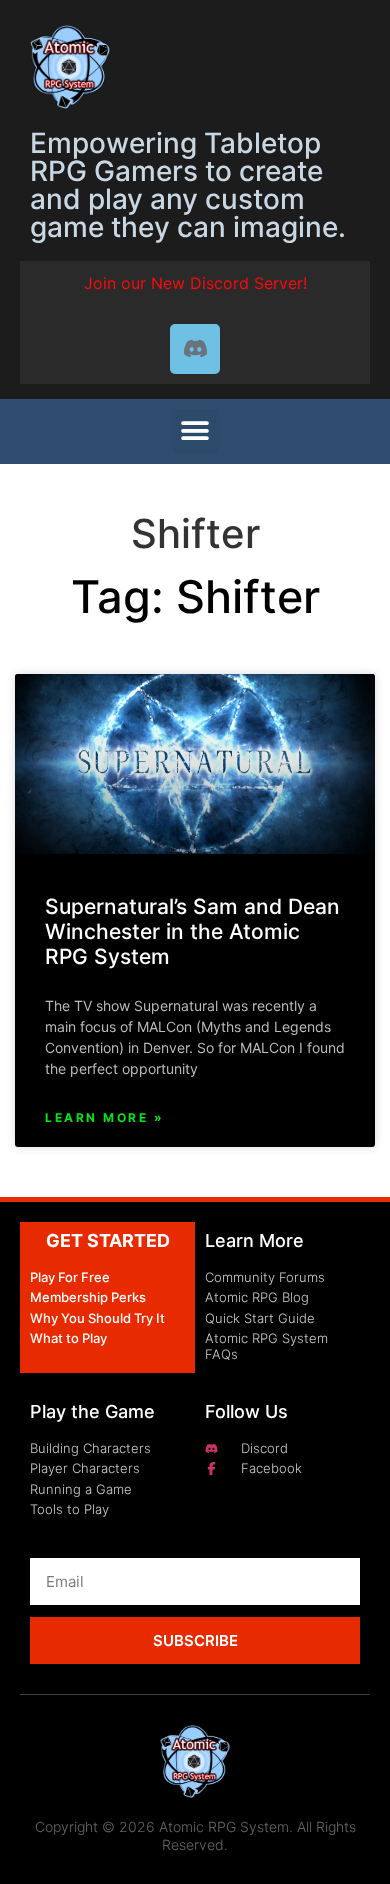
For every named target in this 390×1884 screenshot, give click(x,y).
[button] (195, 431)
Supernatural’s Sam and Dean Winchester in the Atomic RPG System (192, 931)
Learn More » (104, 1117)
